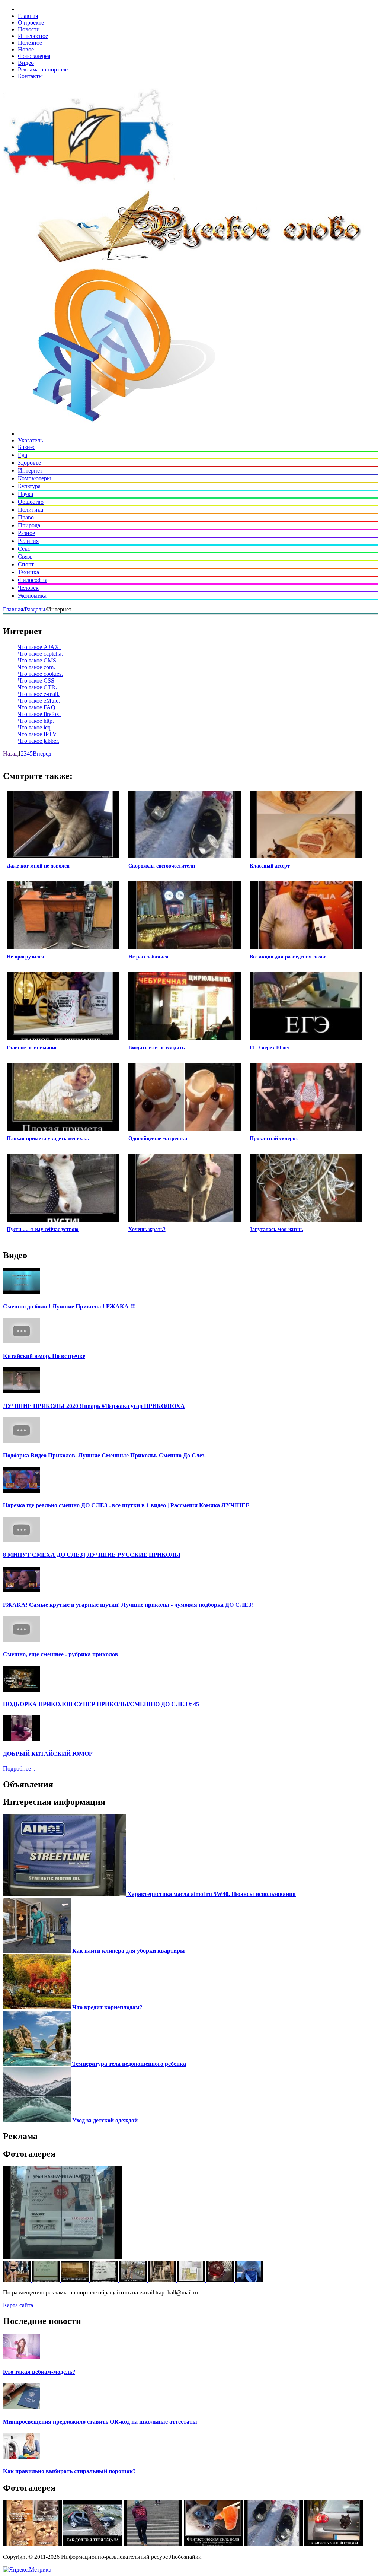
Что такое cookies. (40, 674)
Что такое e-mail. (39, 694)
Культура (29, 486)
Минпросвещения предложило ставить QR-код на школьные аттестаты (100, 2422)
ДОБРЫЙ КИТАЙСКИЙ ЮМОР (48, 1754)
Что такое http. (36, 721)
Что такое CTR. (37, 687)
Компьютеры (34, 478)
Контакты (30, 76)
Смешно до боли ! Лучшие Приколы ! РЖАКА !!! (69, 1306)
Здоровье (29, 463)
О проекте (31, 23)
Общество (31, 502)
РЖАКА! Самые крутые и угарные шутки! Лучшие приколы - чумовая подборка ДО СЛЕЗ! (128, 1605)
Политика (31, 510)
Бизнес (27, 447)
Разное (26, 533)
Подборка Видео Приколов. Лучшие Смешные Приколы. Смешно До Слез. (104, 1455)
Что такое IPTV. (38, 734)
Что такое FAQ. (37, 707)
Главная (28, 16)
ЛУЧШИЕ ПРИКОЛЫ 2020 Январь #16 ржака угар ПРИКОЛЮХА (94, 1406)
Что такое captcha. (40, 654)
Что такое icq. (35, 727)
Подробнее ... (20, 1769)
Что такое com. (36, 667)
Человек (28, 588)
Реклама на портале (43, 69)
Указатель (30, 440)
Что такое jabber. (39, 741)
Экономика (32, 596)
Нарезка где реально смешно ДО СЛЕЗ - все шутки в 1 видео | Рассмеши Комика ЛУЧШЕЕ (126, 1505)
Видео (26, 63)
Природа (29, 525)
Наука (25, 494)
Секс (24, 549)
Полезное (30, 43)
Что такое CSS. (37, 680)
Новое (26, 49)
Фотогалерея (34, 56)
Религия (28, 541)
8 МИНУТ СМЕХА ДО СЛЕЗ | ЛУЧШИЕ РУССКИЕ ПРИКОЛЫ (92, 1555)
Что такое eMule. (39, 701)
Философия (33, 580)
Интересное (33, 36)
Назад (10, 753)
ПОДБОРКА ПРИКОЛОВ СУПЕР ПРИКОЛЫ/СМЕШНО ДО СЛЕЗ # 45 (101, 1704)
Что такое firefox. (39, 714)
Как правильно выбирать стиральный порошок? (69, 2471)
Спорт (26, 564)
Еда (23, 455)
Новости (29, 29)
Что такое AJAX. (39, 647)
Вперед (42, 753)
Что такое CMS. (38, 660)
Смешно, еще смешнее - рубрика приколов (61, 1654)
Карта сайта (18, 2305)
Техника (28, 572)
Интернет (30, 470)
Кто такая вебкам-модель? (39, 2372)
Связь (25, 556)
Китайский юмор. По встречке (44, 1356)
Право (26, 517)
